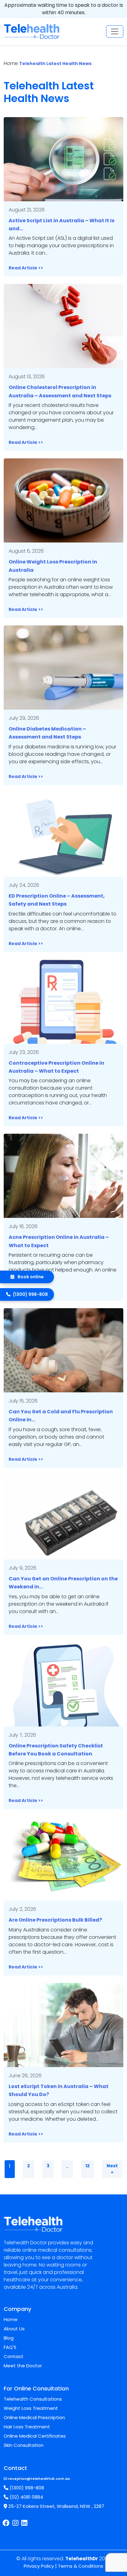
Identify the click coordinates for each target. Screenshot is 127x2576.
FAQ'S (10, 2347)
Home (11, 2319)
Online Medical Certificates (35, 2436)
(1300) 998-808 (26, 2488)
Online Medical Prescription (34, 2417)
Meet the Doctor (23, 2366)
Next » (112, 2169)
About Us (14, 2329)
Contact (14, 2356)
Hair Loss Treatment (27, 2427)
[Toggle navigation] (115, 31)
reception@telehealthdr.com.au (39, 2479)
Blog (9, 2338)
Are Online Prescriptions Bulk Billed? (55, 1920)
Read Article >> (26, 268)
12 (88, 2166)
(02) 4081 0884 (26, 2497)
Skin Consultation (24, 2445)
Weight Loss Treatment (31, 2408)
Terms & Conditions (81, 2566)
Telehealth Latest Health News (55, 63)
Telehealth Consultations (33, 2399)
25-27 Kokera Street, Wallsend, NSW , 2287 (56, 2506)
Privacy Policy (39, 2566)
